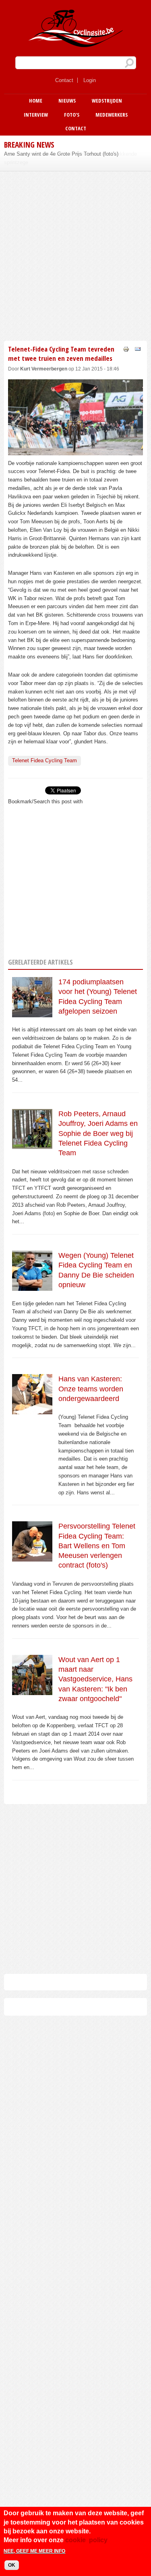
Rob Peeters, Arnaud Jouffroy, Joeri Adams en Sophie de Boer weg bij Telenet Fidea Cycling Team (98, 1133)
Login (90, 80)
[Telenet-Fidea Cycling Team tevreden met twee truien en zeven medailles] (75, 451)
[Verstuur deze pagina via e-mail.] (138, 349)
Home (36, 101)
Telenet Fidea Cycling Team (44, 760)
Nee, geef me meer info (34, 2551)
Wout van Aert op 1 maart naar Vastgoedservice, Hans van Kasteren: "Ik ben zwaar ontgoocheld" (95, 1679)
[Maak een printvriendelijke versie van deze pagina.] (126, 349)
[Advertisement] (75, 255)
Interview (36, 115)
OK (12, 2565)
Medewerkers (112, 115)
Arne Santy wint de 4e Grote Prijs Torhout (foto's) (61, 154)
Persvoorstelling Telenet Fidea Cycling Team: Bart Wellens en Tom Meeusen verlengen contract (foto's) (97, 1546)
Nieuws (67, 101)
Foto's (72, 115)
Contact (64, 80)
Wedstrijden (107, 101)
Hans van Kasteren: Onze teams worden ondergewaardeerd (91, 1389)
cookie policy (86, 2540)
